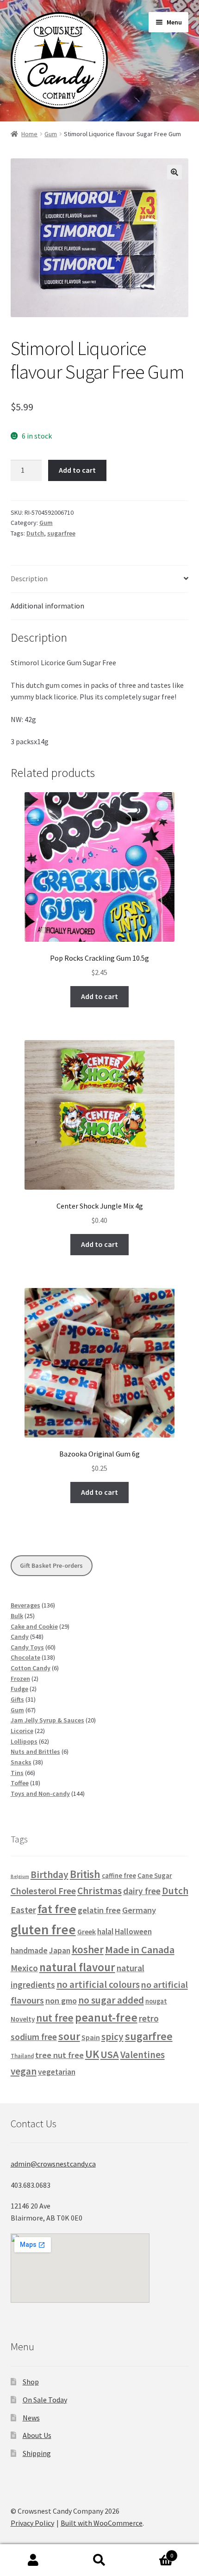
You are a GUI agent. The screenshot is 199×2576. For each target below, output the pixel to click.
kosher (88, 1949)
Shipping (37, 2453)
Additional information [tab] (47, 606)
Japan (60, 1950)
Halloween (133, 1932)
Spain (91, 2037)
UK (92, 2054)
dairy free (142, 1891)
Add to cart (77, 470)
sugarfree (61, 533)
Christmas (99, 1891)
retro (149, 2018)
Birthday (50, 1875)
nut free (55, 2018)
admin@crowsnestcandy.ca (53, 2164)
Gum (51, 134)
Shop (31, 2382)
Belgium (20, 1876)
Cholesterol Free (43, 1891)
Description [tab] (29, 578)
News (31, 2418)
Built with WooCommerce (102, 2523)
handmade (29, 1950)
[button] (174, 172)
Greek (87, 1932)
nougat (156, 2001)
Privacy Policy (32, 2523)
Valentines (143, 2055)
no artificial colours (98, 1984)
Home (29, 134)
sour (69, 2036)
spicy (112, 2037)
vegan (24, 2071)
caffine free (119, 1876)
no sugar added (111, 2000)
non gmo (61, 2001)
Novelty (23, 2019)
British (85, 1874)
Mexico (24, 1968)
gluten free (43, 1929)
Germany (139, 1910)
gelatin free (99, 1910)
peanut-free (106, 2017)
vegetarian (57, 2072)
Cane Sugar (155, 1875)
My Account (33, 2560)
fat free (57, 1909)
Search (99, 2560)
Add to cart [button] (99, 996)
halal (105, 1932)
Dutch (35, 533)
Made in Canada (140, 1950)
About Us (37, 2435)
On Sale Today (45, 2400)
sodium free (34, 2037)
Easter (23, 1910)
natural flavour (77, 1967)
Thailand (22, 2056)
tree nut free (59, 2055)
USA (110, 2054)
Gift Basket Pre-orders (51, 1565)
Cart (153, 2552)
